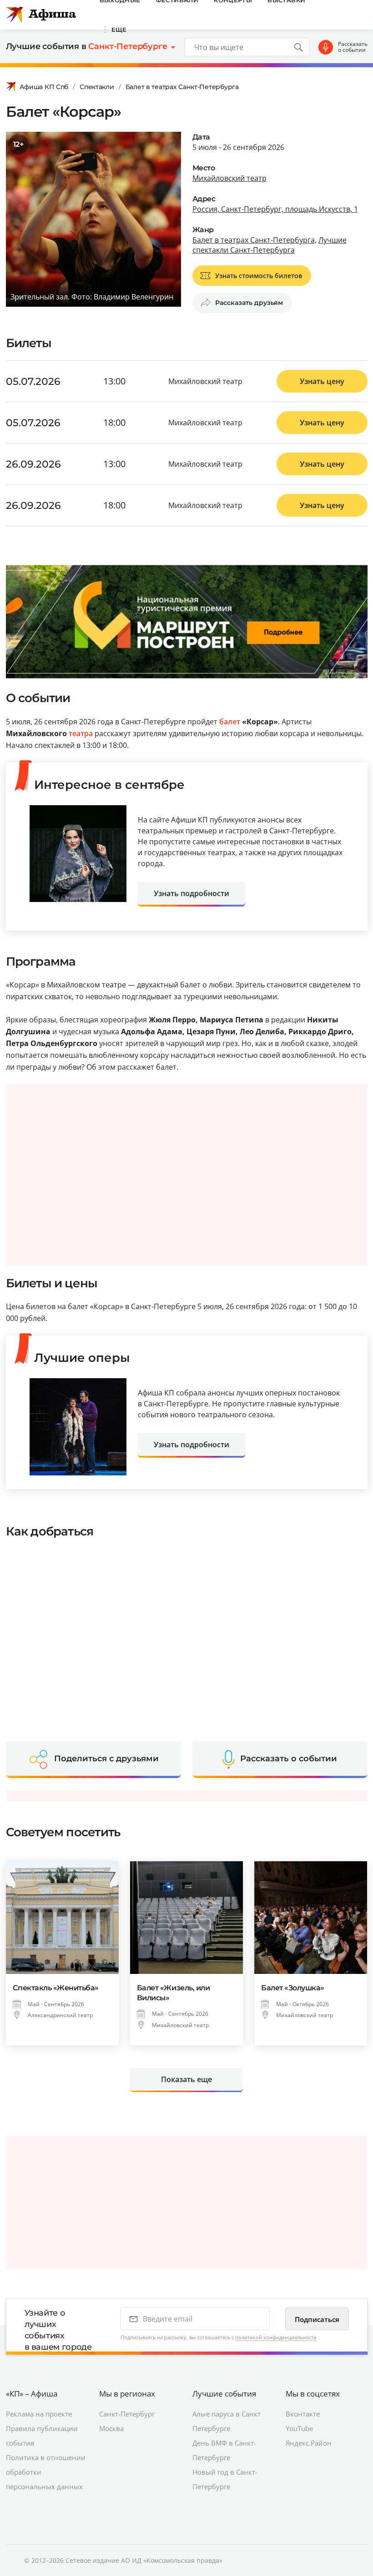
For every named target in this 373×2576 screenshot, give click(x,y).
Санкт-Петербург (127, 2414)
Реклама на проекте (39, 2414)
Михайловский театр (229, 178)
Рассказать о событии (353, 47)
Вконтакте (303, 2414)
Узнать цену (322, 381)
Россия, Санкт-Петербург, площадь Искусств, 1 (275, 209)
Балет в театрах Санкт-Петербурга (182, 87)
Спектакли (97, 87)
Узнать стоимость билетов (259, 276)
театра (81, 733)
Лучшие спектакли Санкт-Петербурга (270, 245)
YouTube (299, 2428)
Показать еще (186, 2079)
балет (230, 722)
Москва (111, 2428)
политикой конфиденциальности (276, 2337)
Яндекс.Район (309, 2443)
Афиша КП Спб (44, 87)
